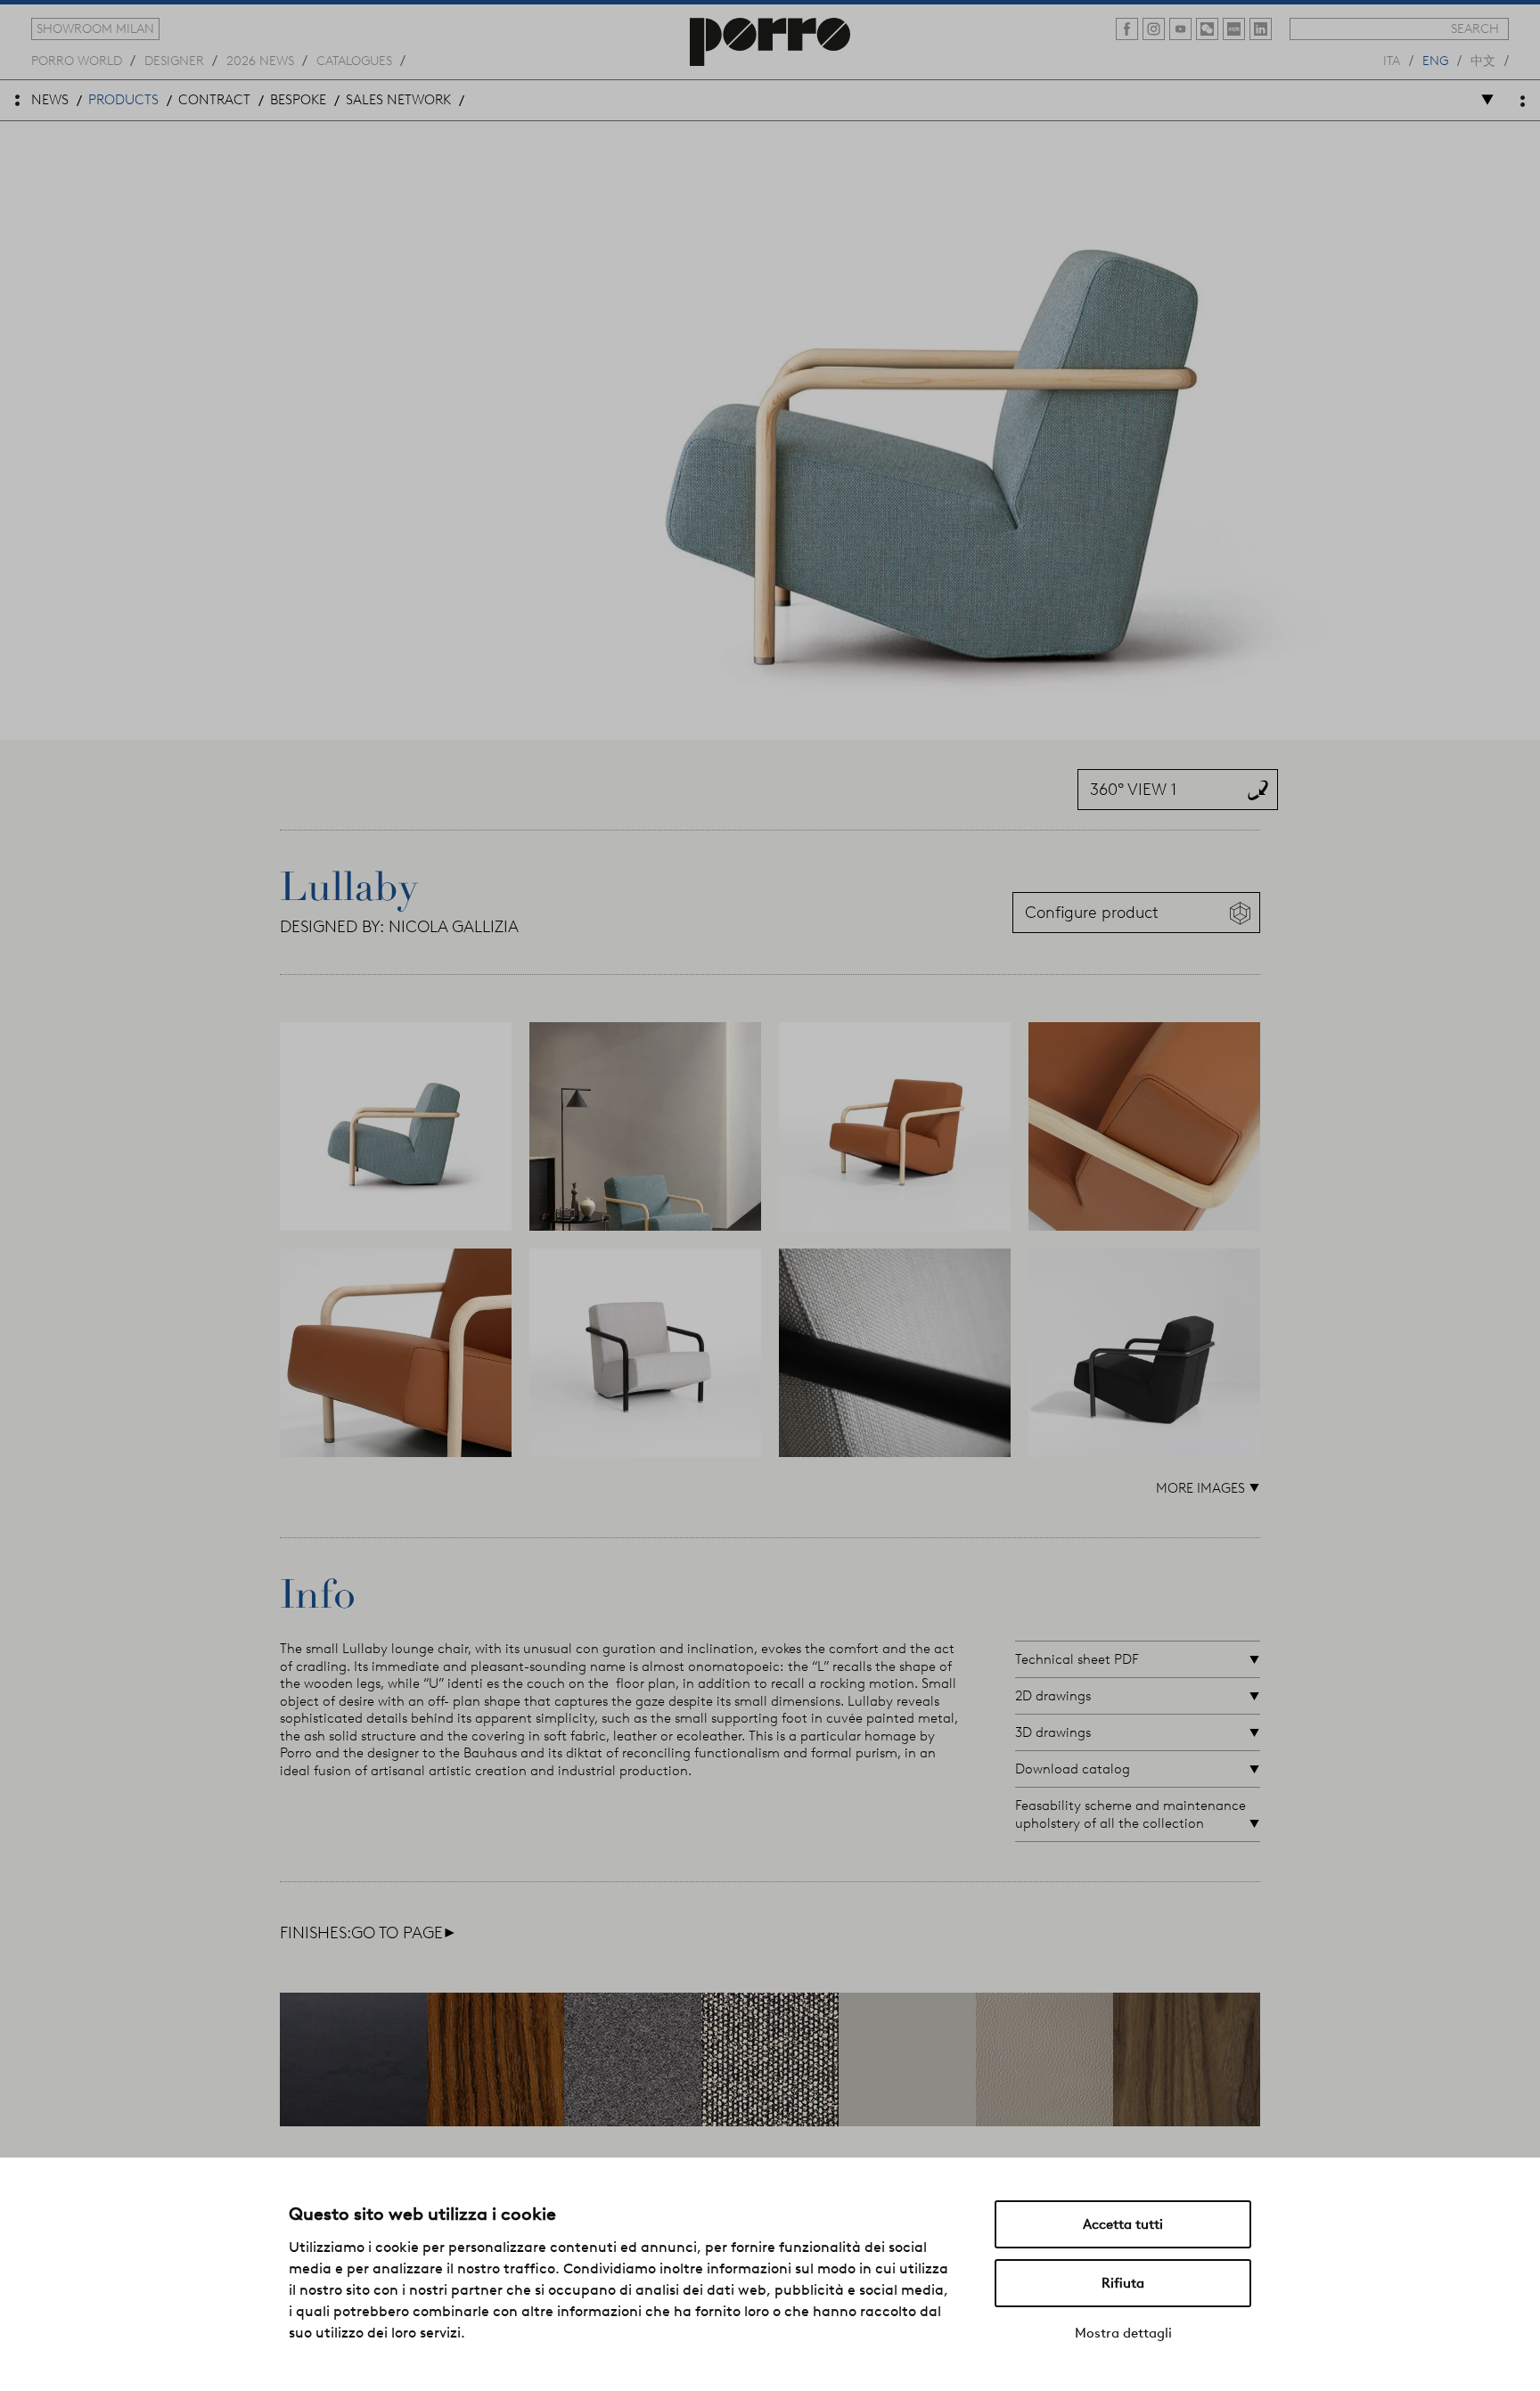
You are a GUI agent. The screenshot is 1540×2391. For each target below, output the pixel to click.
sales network (398, 100)
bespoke (298, 100)
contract (214, 100)
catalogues (354, 60)
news (50, 100)
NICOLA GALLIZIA (454, 927)
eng (1435, 60)
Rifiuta (1123, 2283)
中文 (1483, 60)
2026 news (260, 60)
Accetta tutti (1123, 2224)
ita (1392, 60)
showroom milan (95, 29)
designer (174, 60)
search (1475, 29)
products (123, 100)
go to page (403, 1933)
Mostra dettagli (1123, 2333)
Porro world (77, 60)
